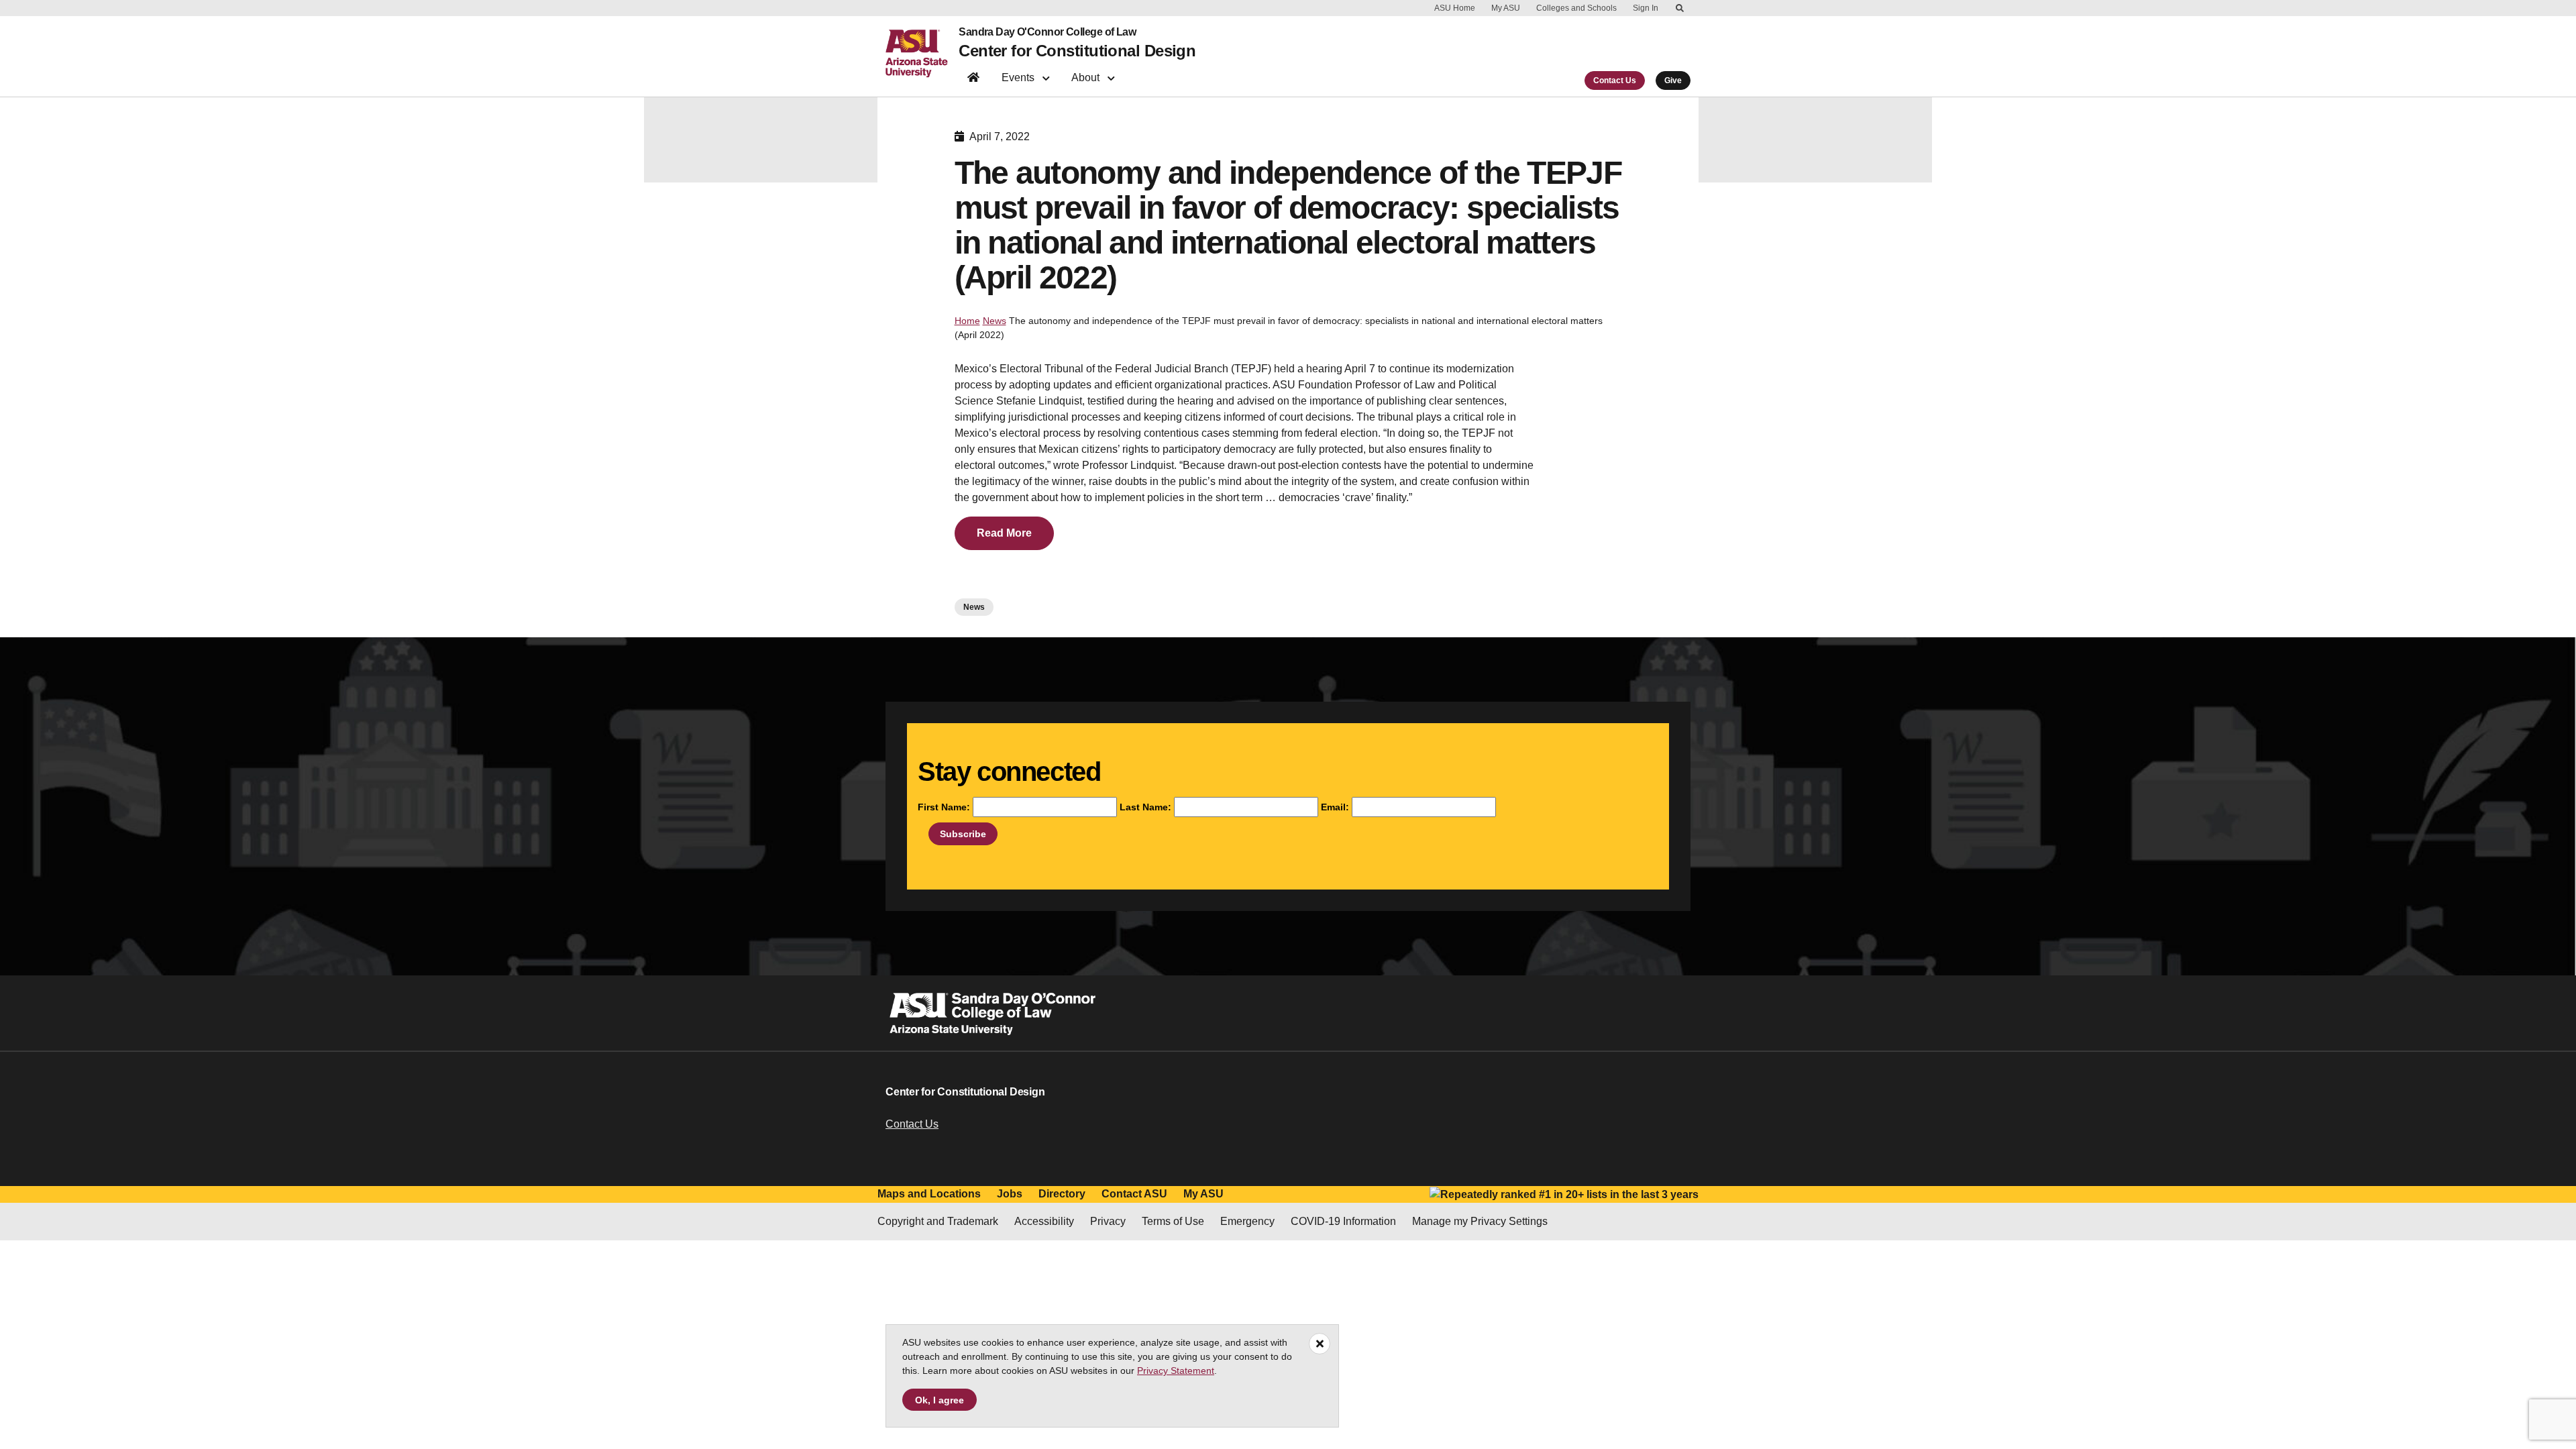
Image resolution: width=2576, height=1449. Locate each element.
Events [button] (1019, 77)
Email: (1335, 807)
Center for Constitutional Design (1077, 51)
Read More (1004, 533)
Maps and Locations (929, 1194)
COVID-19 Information (1343, 1221)
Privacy (1108, 1221)
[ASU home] (922, 54)
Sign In (1646, 8)
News (995, 321)
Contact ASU (1134, 1194)
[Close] (1320, 1344)
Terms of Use (1173, 1221)
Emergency (1247, 1221)
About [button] (1087, 77)
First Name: (944, 807)
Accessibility (1044, 1221)
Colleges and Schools (1576, 8)
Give (1673, 80)
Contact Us (1615, 80)
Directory (1062, 1194)
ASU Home (1455, 8)
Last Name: (1145, 807)
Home (967, 321)
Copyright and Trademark (938, 1221)
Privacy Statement (1176, 1371)
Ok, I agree (940, 1400)
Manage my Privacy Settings (1480, 1221)
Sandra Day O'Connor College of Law (1047, 32)
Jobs (1010, 1194)
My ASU (1506, 8)
